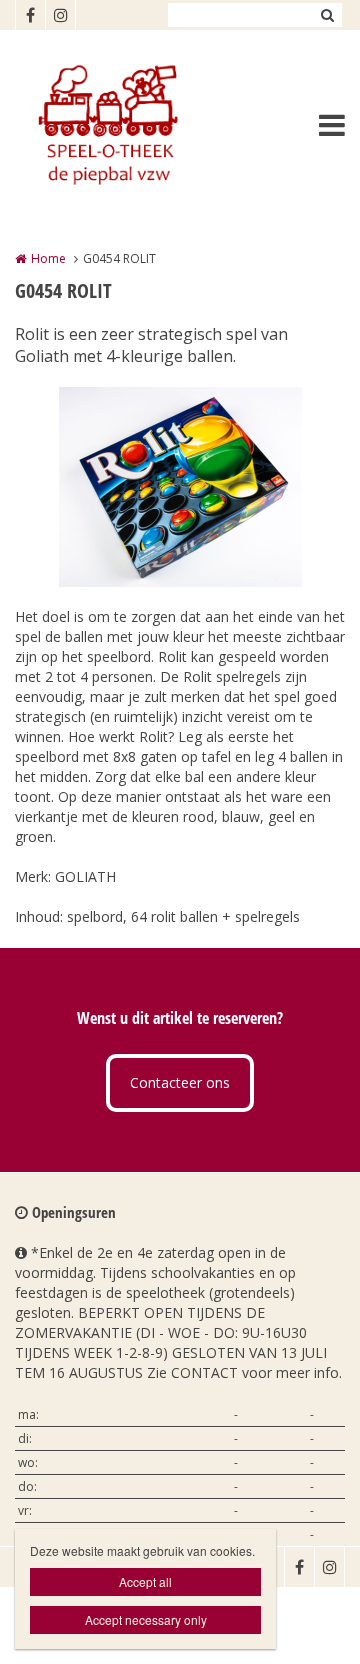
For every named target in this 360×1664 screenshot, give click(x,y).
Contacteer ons (180, 1082)
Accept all (145, 1581)
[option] (180, 487)
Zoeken (327, 15)
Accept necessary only (146, 1619)
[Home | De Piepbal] (136, 125)
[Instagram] (60, 15)
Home (48, 258)
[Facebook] (30, 15)
